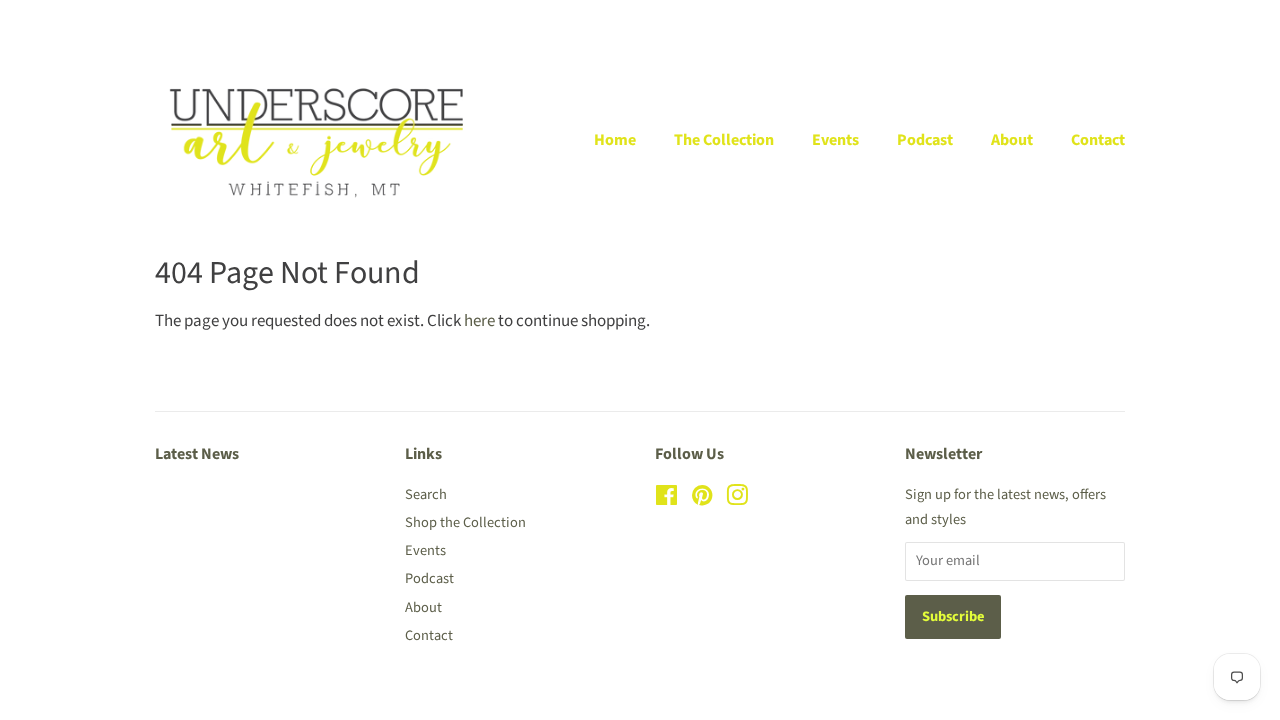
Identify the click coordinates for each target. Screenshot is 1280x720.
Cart (1112, 21)
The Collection (724, 140)
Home (615, 140)
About (1012, 140)
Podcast (925, 140)
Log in (902, 21)
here (479, 321)
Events (835, 140)
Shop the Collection (465, 522)
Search (426, 494)
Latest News (197, 454)
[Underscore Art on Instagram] (737, 499)
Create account (999, 21)
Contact (1098, 140)
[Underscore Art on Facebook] (666, 499)
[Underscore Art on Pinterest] (702, 499)
